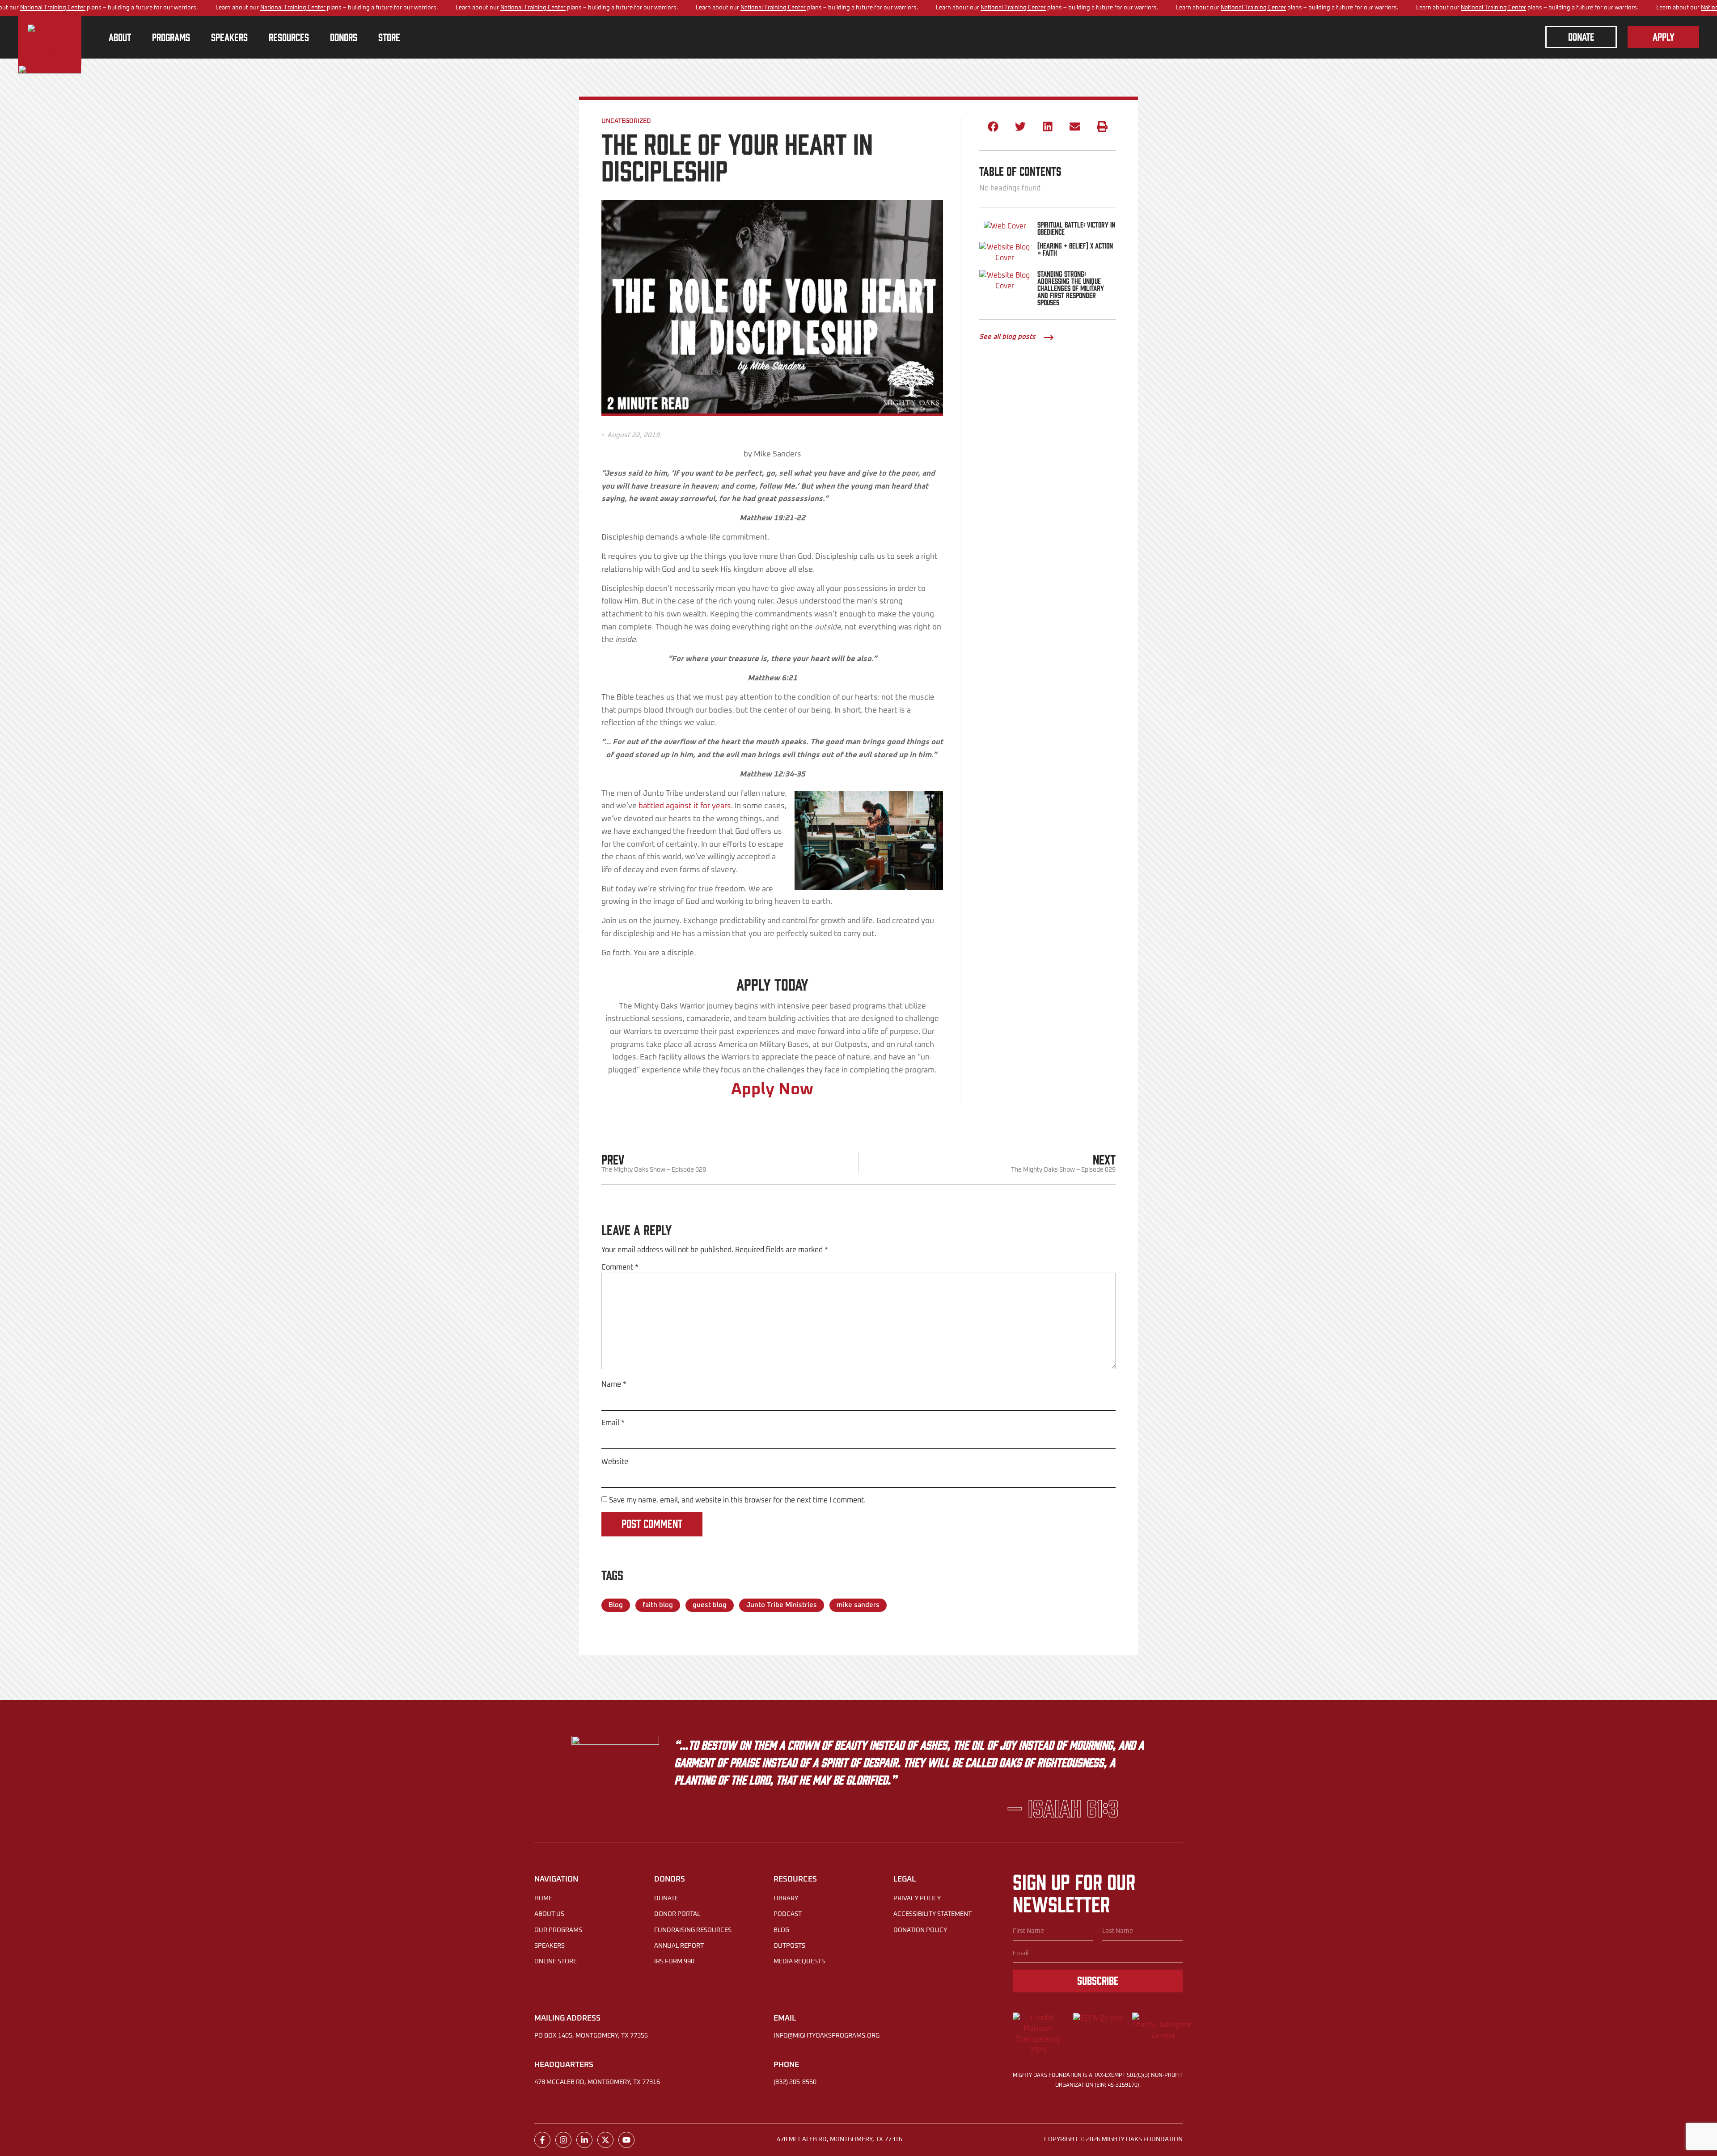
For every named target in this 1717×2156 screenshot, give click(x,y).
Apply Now (772, 1090)
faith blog (658, 1605)
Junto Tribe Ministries (782, 1605)
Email (613, 1423)
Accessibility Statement (933, 1914)
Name (614, 1384)
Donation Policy (920, 1930)
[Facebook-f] (542, 2140)
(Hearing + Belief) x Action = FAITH (1075, 249)
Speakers (550, 1946)
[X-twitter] (605, 2140)
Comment (620, 1267)
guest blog (710, 1605)
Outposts (789, 1946)
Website (615, 1462)
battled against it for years (685, 806)
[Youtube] (626, 2140)
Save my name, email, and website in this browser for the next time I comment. (737, 1500)
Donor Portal (677, 1914)
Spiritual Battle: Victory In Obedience (1076, 228)
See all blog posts (1007, 337)
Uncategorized (626, 121)
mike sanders (858, 1605)
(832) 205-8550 (795, 2082)
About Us (549, 1914)
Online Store (556, 1962)
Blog (616, 1605)
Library (786, 1899)
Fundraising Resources (693, 1930)
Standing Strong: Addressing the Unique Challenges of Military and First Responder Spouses (1071, 288)
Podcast (788, 1914)
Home (543, 1899)
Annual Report (679, 1946)
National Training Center (53, 8)
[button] (993, 127)
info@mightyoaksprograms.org (827, 2036)
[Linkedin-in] (584, 2140)
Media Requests (799, 1962)
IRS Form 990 (674, 1962)
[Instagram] (563, 2140)
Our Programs (558, 1930)
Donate (666, 1899)
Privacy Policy (917, 1899)
